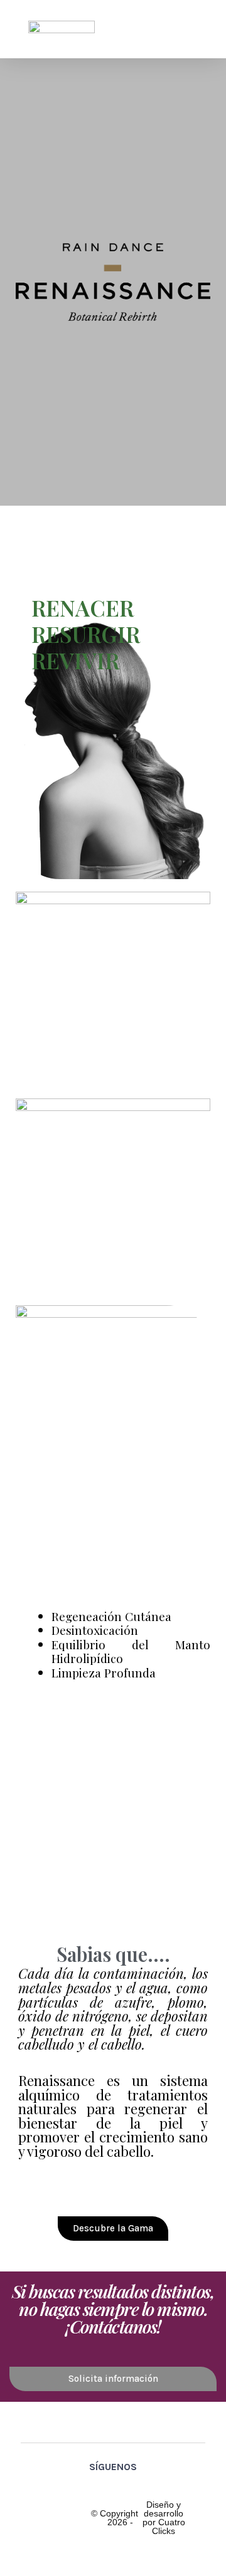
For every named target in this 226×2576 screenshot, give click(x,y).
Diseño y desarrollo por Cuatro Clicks (164, 2518)
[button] (189, 29)
